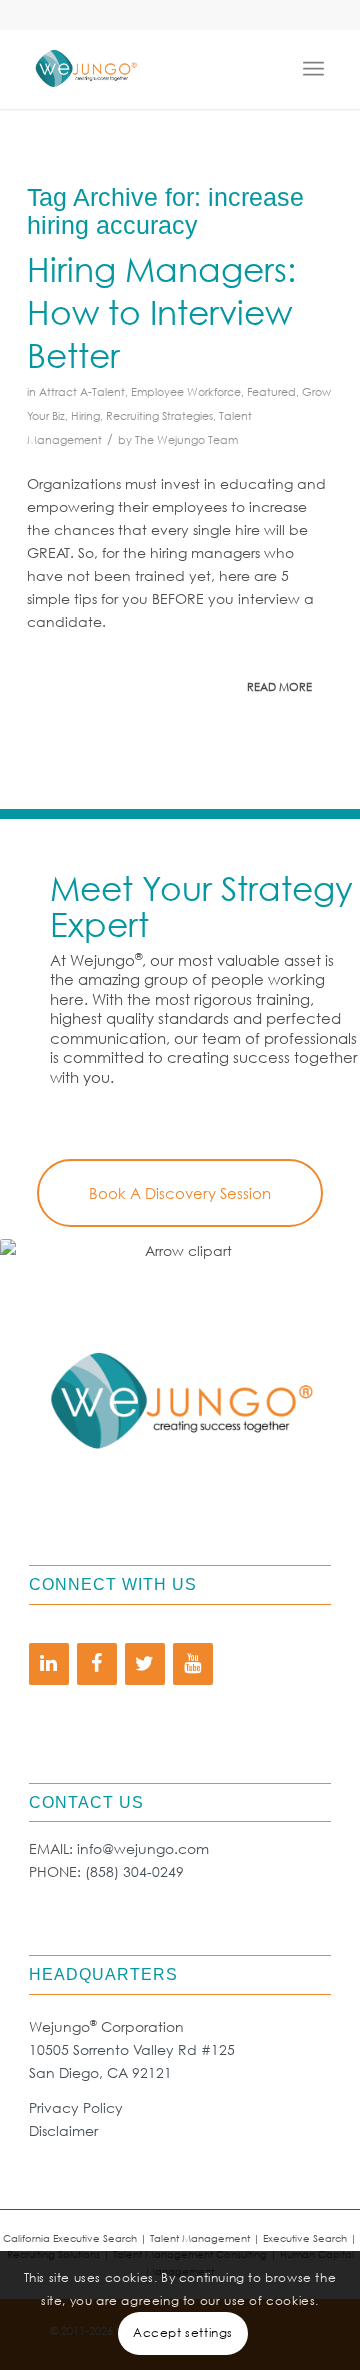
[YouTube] (193, 1664)
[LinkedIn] (49, 1664)
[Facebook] (97, 1664)
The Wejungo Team (186, 440)
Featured (271, 392)
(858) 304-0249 (134, 1871)
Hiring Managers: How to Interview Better (161, 311)
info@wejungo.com (143, 1848)
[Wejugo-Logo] (149, 69)
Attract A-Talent (82, 392)
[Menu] (318, 69)
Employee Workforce (186, 392)
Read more (279, 687)
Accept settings (183, 2332)
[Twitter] (145, 1664)
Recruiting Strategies (159, 416)
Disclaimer (63, 2130)
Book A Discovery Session (180, 1193)
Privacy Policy (76, 2107)
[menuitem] (318, 69)
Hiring (85, 416)
